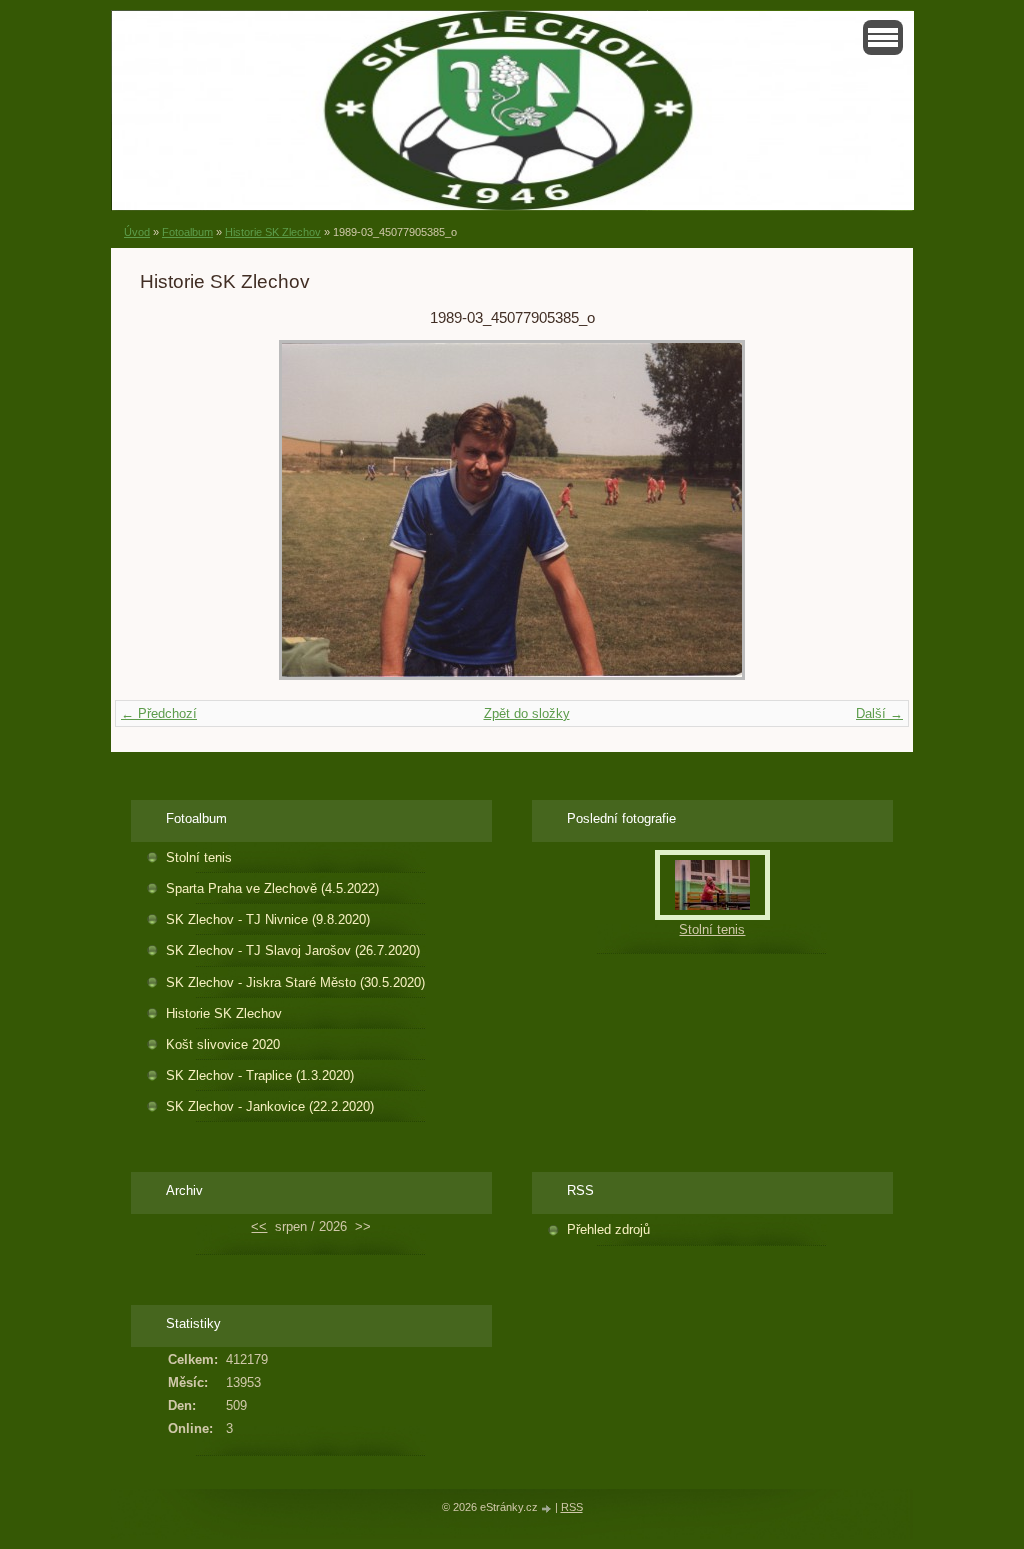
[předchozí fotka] (172, 510)
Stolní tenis (199, 857)
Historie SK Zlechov (273, 232)
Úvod (137, 232)
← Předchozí (159, 713)
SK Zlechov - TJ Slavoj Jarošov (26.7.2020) (293, 950)
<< (259, 1226)
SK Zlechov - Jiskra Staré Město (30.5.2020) (295, 982)
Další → (879, 713)
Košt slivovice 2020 (223, 1044)
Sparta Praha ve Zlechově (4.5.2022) (272, 888)
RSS (572, 1507)
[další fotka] (851, 510)
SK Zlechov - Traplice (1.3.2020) (260, 1075)
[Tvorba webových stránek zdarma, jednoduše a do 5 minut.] (548, 1508)
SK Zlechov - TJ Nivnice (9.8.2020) (268, 919)
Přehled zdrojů (608, 1229)
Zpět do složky (527, 713)
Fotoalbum (187, 232)
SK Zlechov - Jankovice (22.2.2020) (270, 1106)
